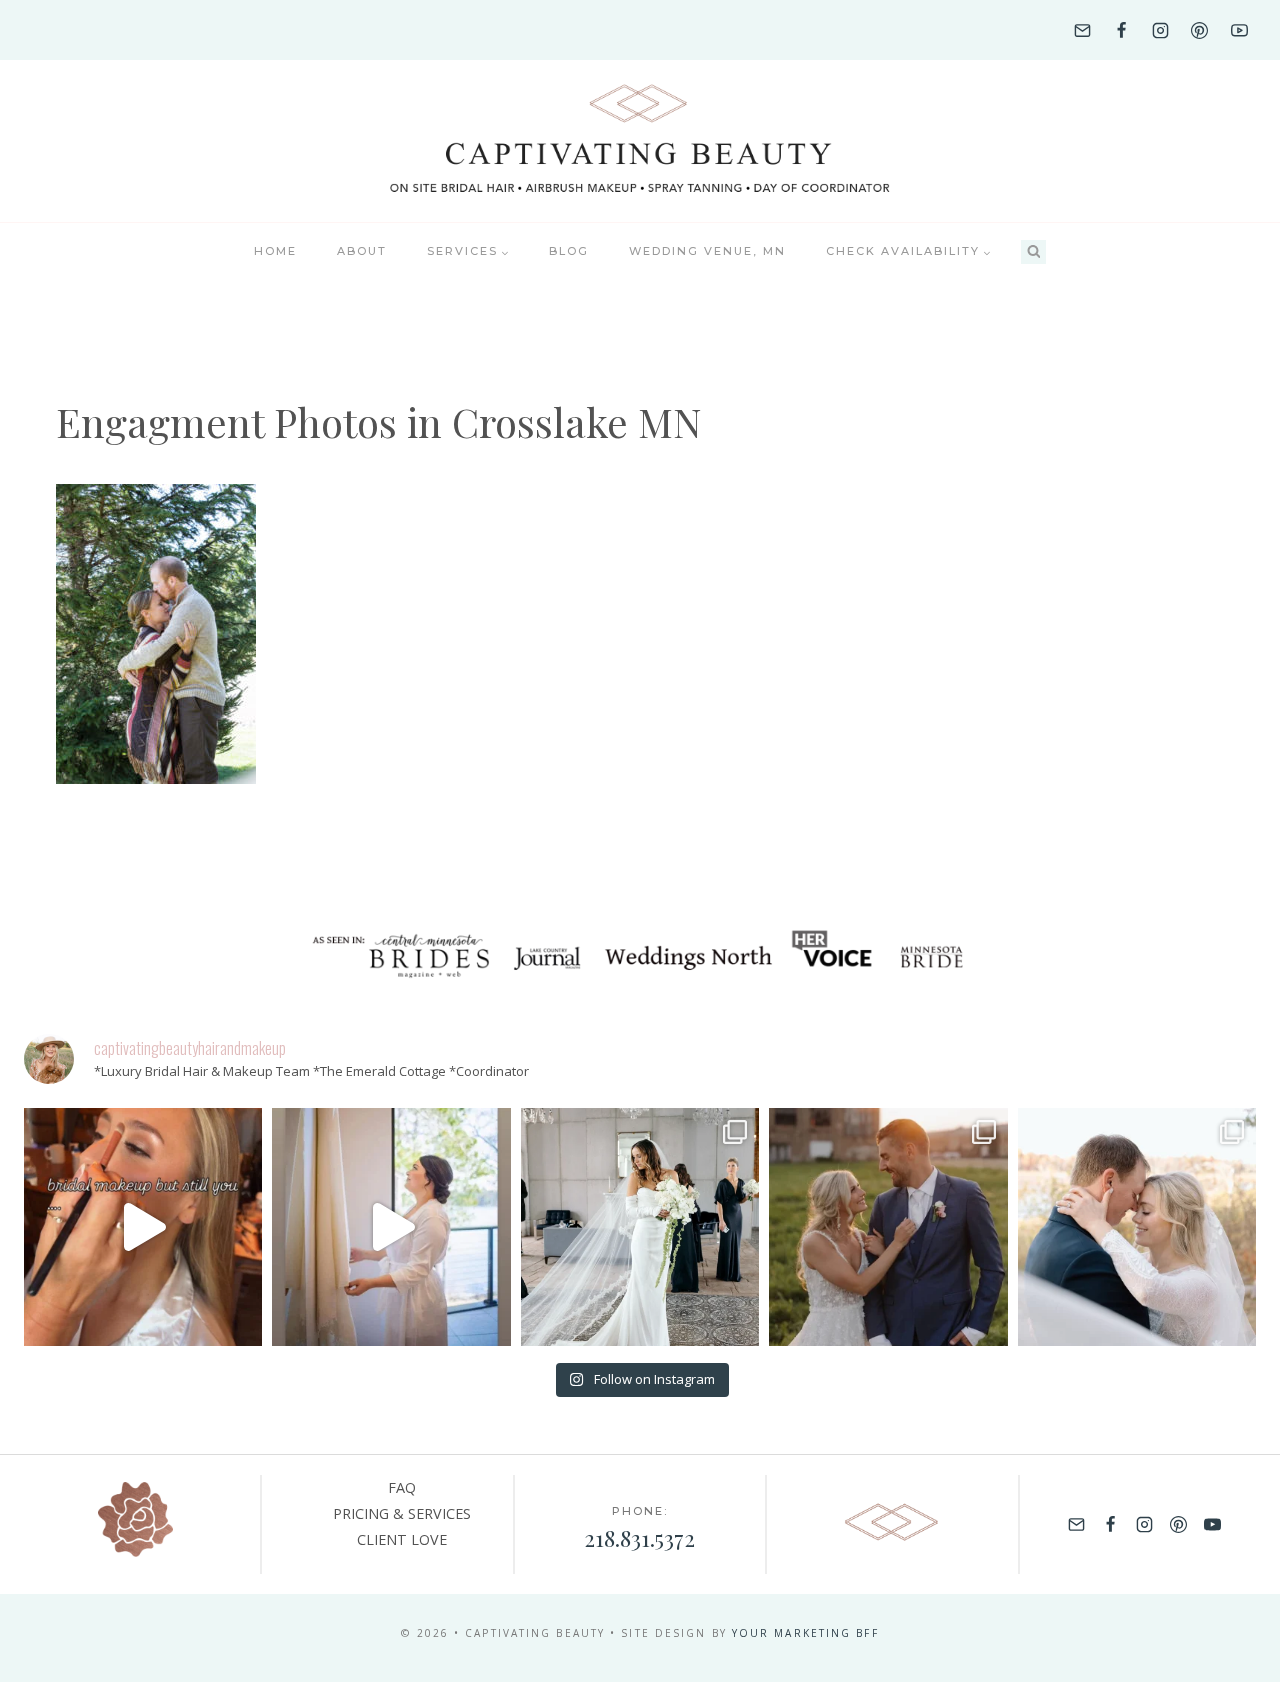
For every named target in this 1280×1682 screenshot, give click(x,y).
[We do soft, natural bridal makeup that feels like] (1137, 1227)
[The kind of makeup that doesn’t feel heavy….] (143, 1227)
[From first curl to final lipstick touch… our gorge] (888, 1227)
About (362, 251)
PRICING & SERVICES (402, 1513)
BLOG (569, 251)
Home (275, 251)
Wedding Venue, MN (707, 251)
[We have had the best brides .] (391, 1227)
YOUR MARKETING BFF (805, 1633)
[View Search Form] (1033, 252)
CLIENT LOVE (402, 1539)
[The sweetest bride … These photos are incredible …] (640, 1227)
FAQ (402, 1487)
